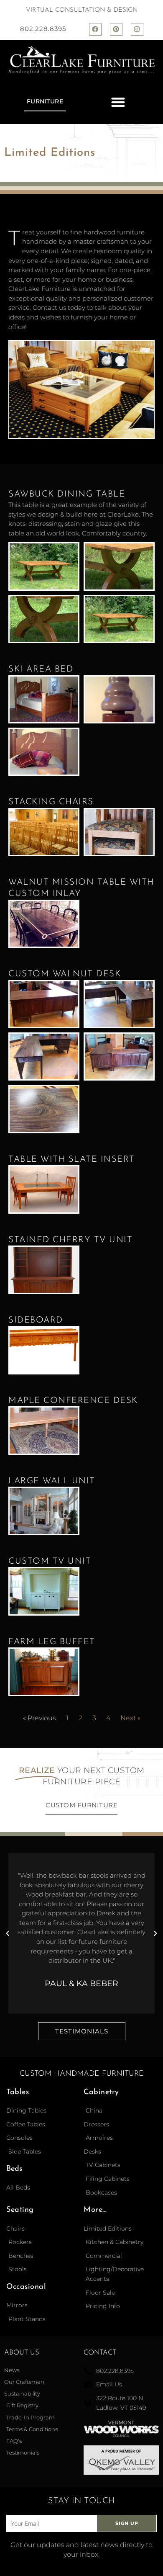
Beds (14, 2169)
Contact (100, 2353)
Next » (130, 1718)
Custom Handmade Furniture (82, 2074)
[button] (118, 102)
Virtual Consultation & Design (82, 10)
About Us (22, 2353)
